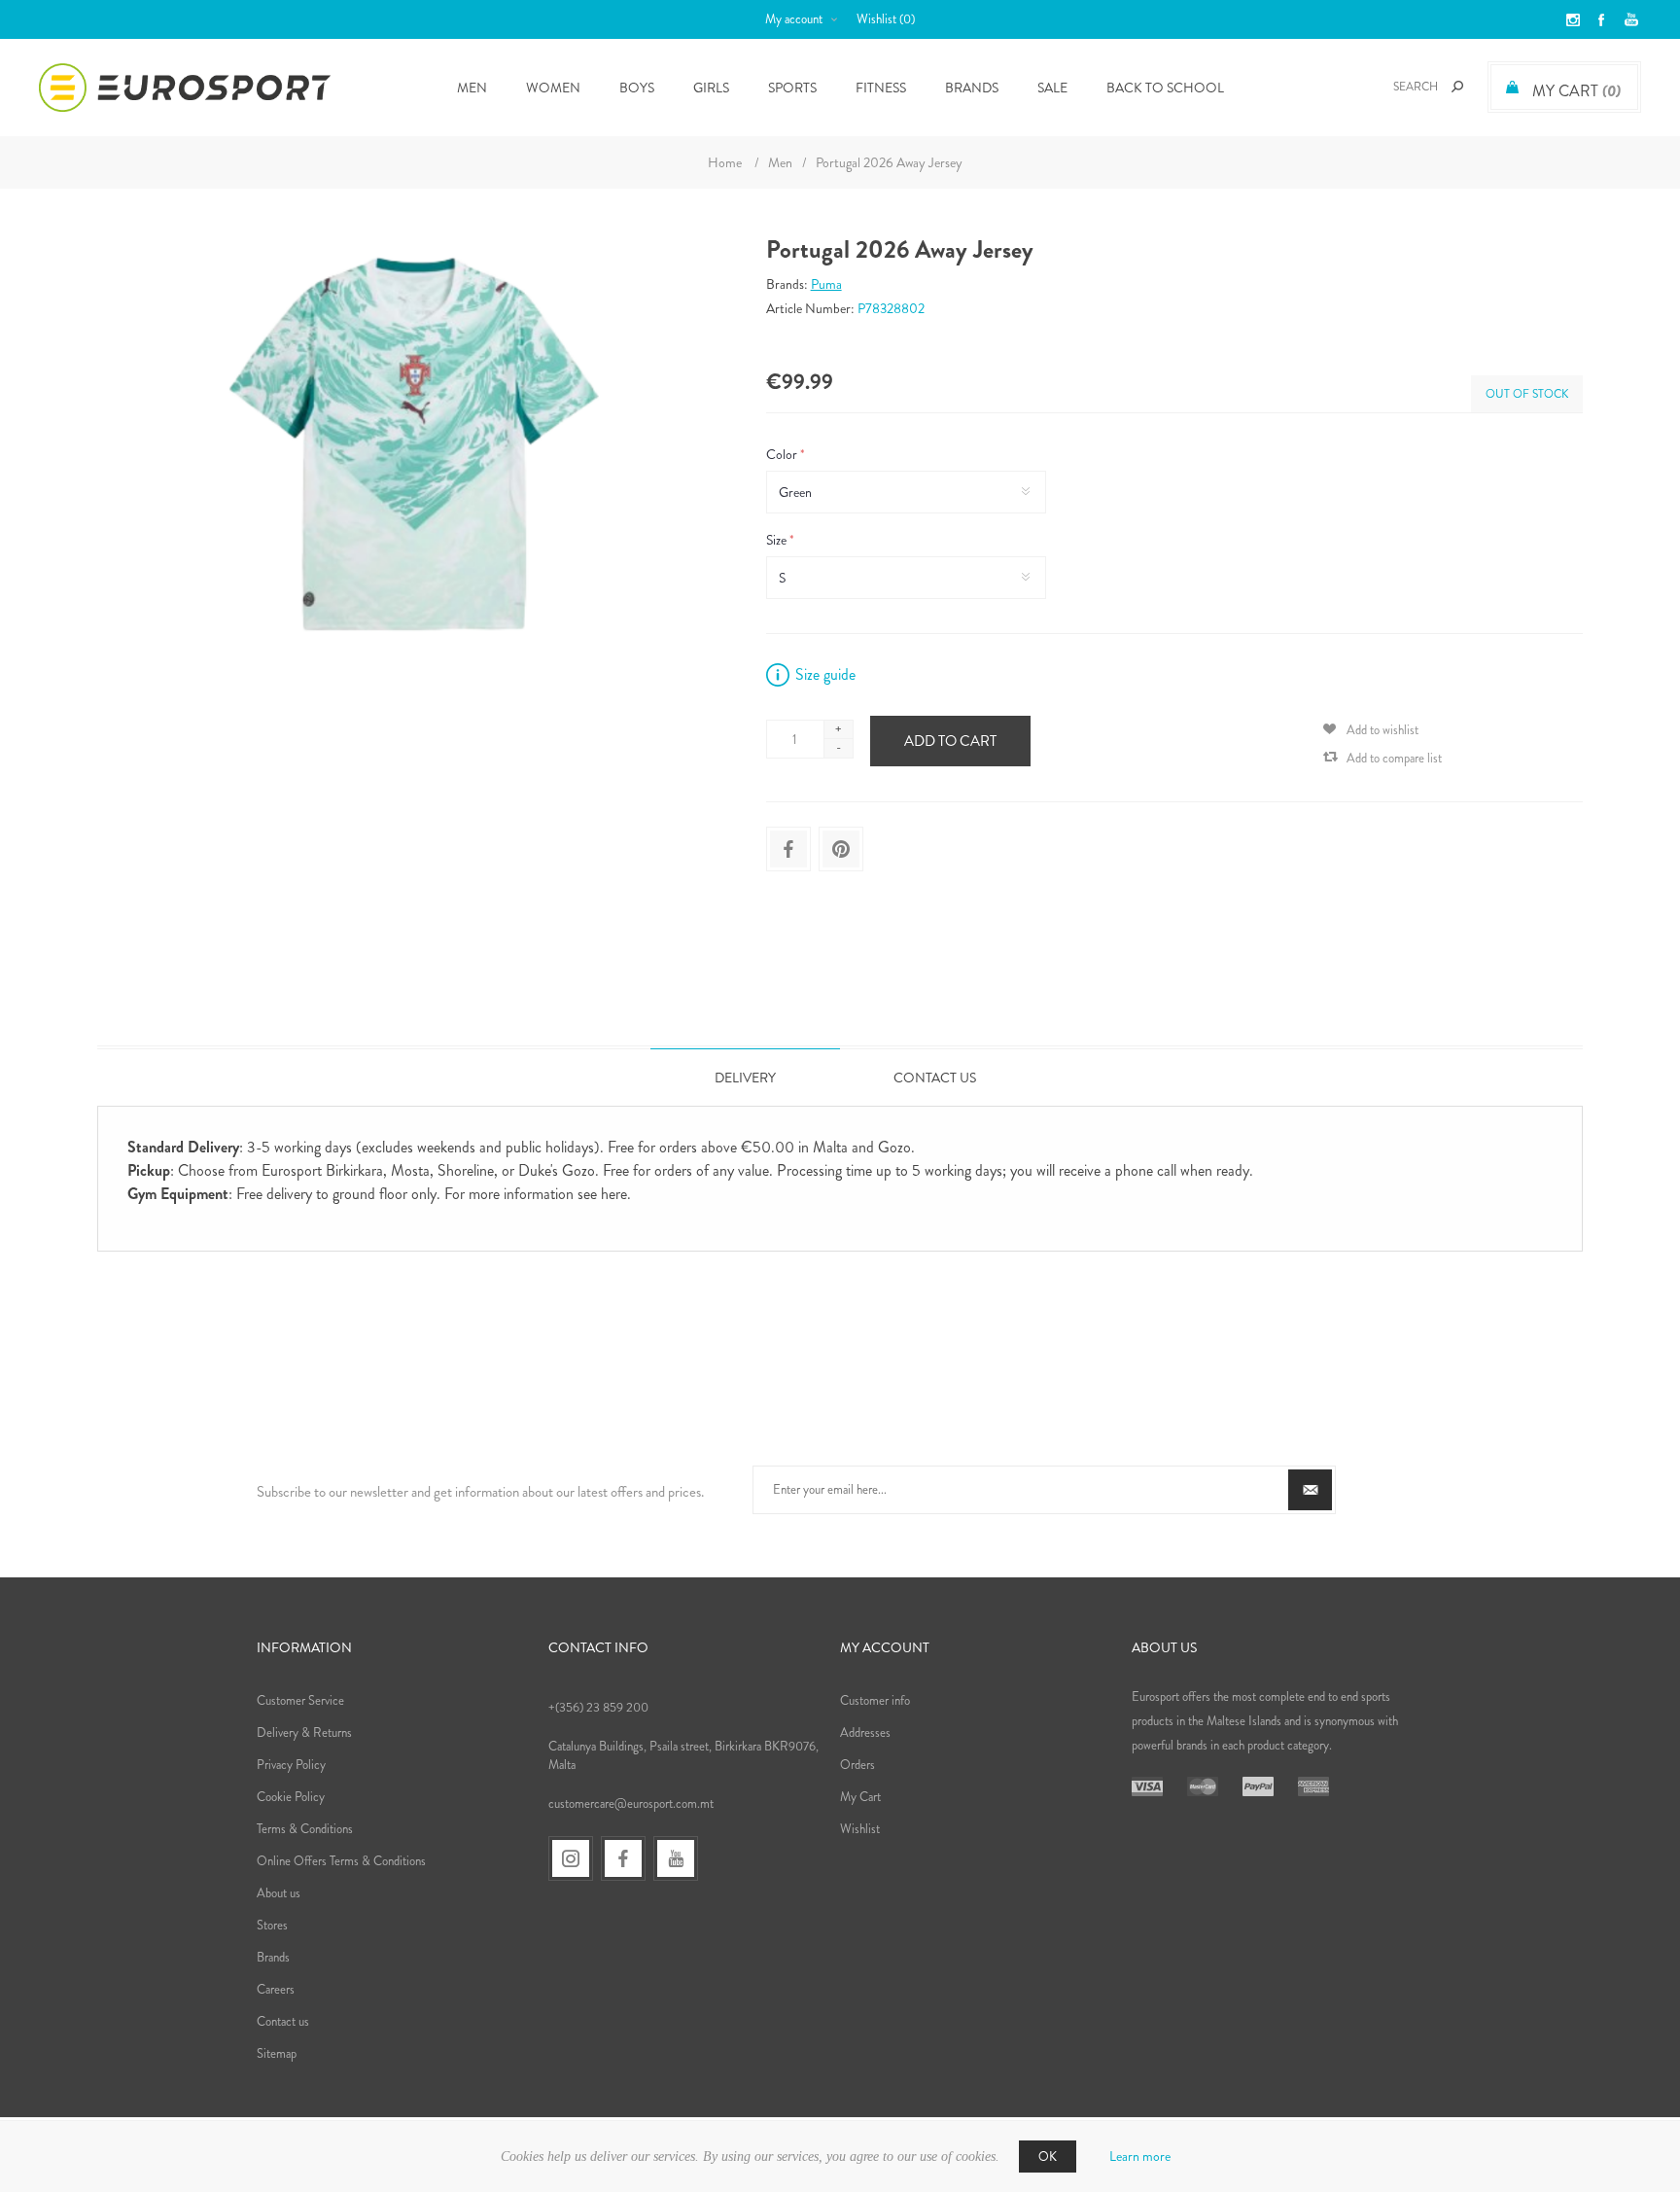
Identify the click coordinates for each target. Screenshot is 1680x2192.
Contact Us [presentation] (935, 1078)
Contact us (283, 2021)
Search (1457, 87)
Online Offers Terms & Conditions (341, 1861)
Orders (857, 1765)
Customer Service (300, 1700)
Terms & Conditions (305, 1829)
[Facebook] (623, 1858)
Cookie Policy (291, 1797)
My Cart (860, 1797)
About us (279, 1893)
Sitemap (277, 2053)
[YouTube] (676, 1858)
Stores (272, 1925)
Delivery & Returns (304, 1732)
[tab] (745, 1077)
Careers (276, 1989)
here (614, 1194)
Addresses (865, 1732)
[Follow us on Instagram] (571, 1858)
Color (783, 454)
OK (1048, 2157)
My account (794, 19)
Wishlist (860, 1829)
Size (778, 540)
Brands (972, 88)
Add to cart (950, 741)
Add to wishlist (1382, 730)
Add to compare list (1394, 758)
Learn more (1140, 2156)
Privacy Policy (291, 1765)
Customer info (875, 1700)
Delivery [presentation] (745, 1078)
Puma (826, 284)
